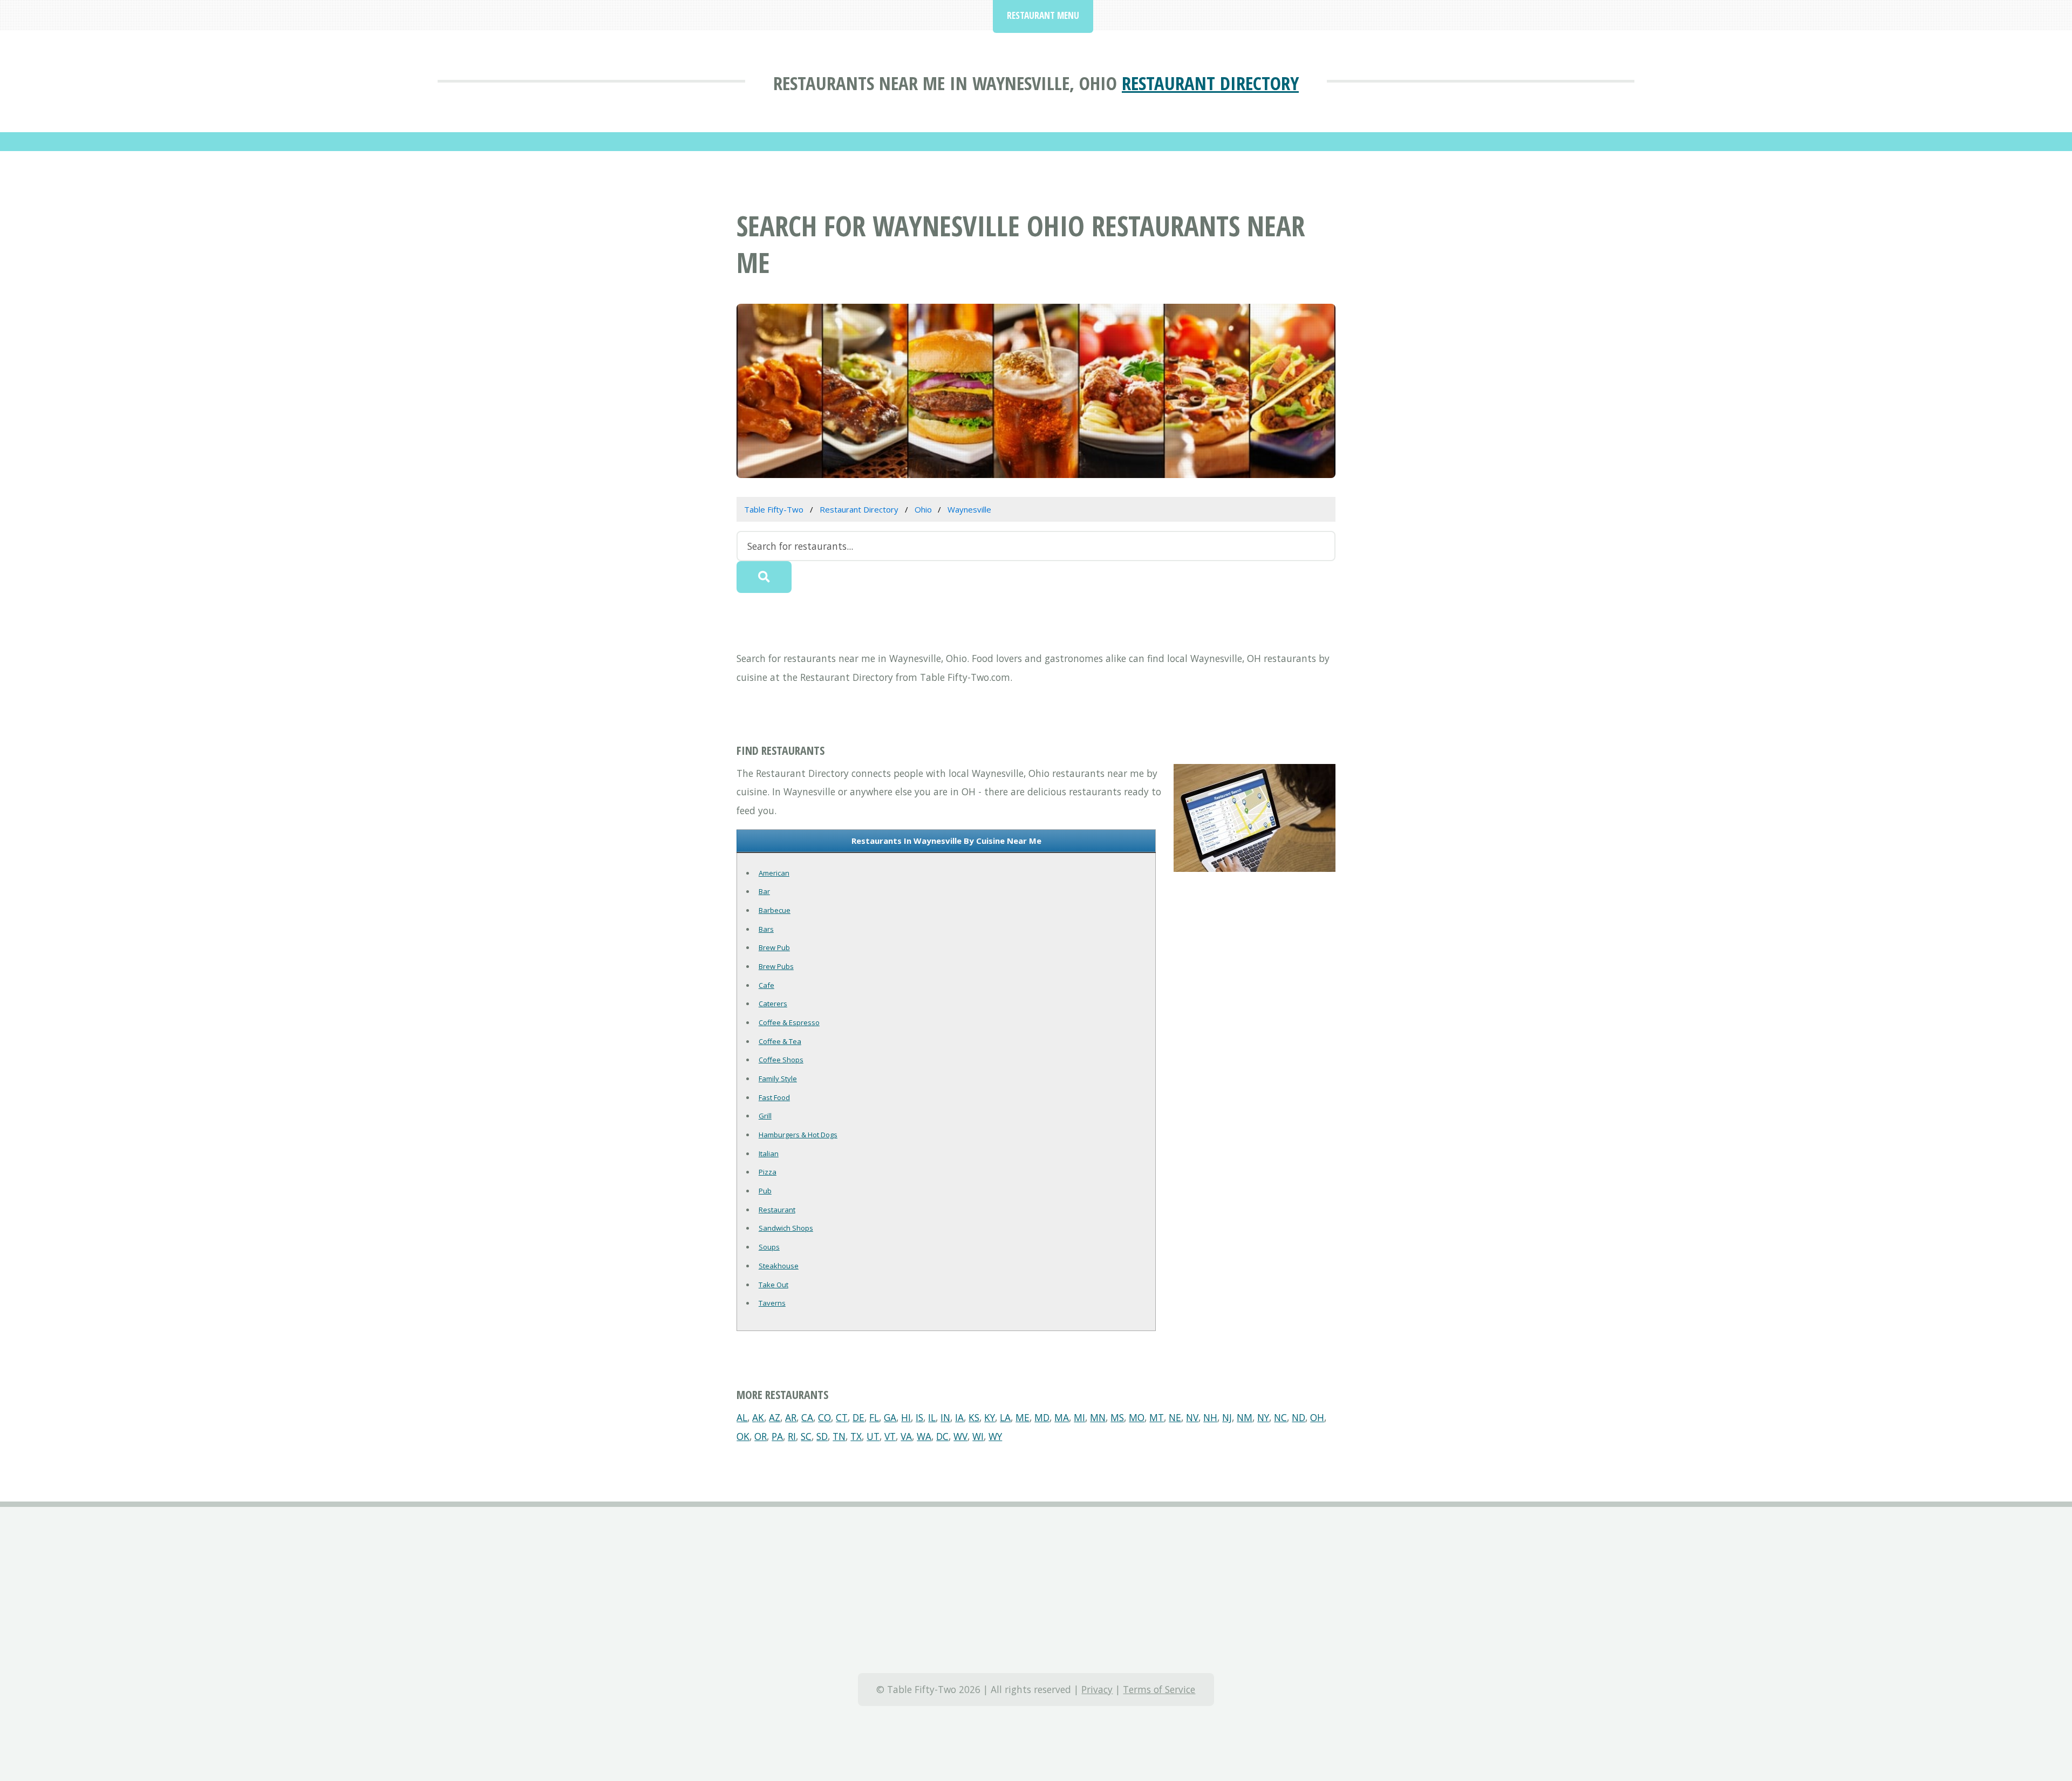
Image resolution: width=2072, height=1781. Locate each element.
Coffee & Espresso (789, 1022)
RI (792, 1436)
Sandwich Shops (786, 1228)
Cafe (766, 985)
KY (990, 1417)
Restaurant (777, 1210)
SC (806, 1436)
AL (742, 1417)
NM (1245, 1417)
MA (1062, 1417)
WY (995, 1436)
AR (791, 1417)
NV (1192, 1417)
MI (1079, 1417)
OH (1317, 1417)
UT (873, 1436)
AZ (775, 1417)
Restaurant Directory (1210, 83)
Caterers (773, 1004)
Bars (766, 929)
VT (890, 1436)
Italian (769, 1154)
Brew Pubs (776, 966)
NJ (1227, 1417)
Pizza (768, 1172)
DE (858, 1417)
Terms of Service (1159, 1689)
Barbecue (775, 910)
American (774, 873)
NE (1175, 1417)
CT (842, 1417)
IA (959, 1417)
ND (1299, 1417)
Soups (769, 1247)
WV (960, 1436)
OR (761, 1436)
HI (906, 1417)
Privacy (1097, 1689)
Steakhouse (779, 1266)
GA (890, 1417)
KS (974, 1417)
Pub (765, 1191)
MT (1157, 1417)
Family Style (778, 1079)
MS (1117, 1417)
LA (1005, 1417)
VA (906, 1436)
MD (1042, 1417)
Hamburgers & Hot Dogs (798, 1135)
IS (919, 1417)
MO (1137, 1417)
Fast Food (774, 1097)
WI (978, 1436)
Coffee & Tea (780, 1041)
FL (874, 1417)
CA (807, 1417)
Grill (765, 1116)
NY (1263, 1417)
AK (758, 1417)
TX (856, 1436)
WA (924, 1436)
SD (822, 1436)
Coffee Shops (781, 1060)
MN (1098, 1417)
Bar (764, 891)
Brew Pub (774, 947)
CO (824, 1417)
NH (1210, 1417)
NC (1280, 1417)
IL (932, 1417)
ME (1023, 1417)
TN (839, 1436)
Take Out (773, 1285)
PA (777, 1436)
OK (743, 1436)
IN (945, 1417)
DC (942, 1436)
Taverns (772, 1303)
